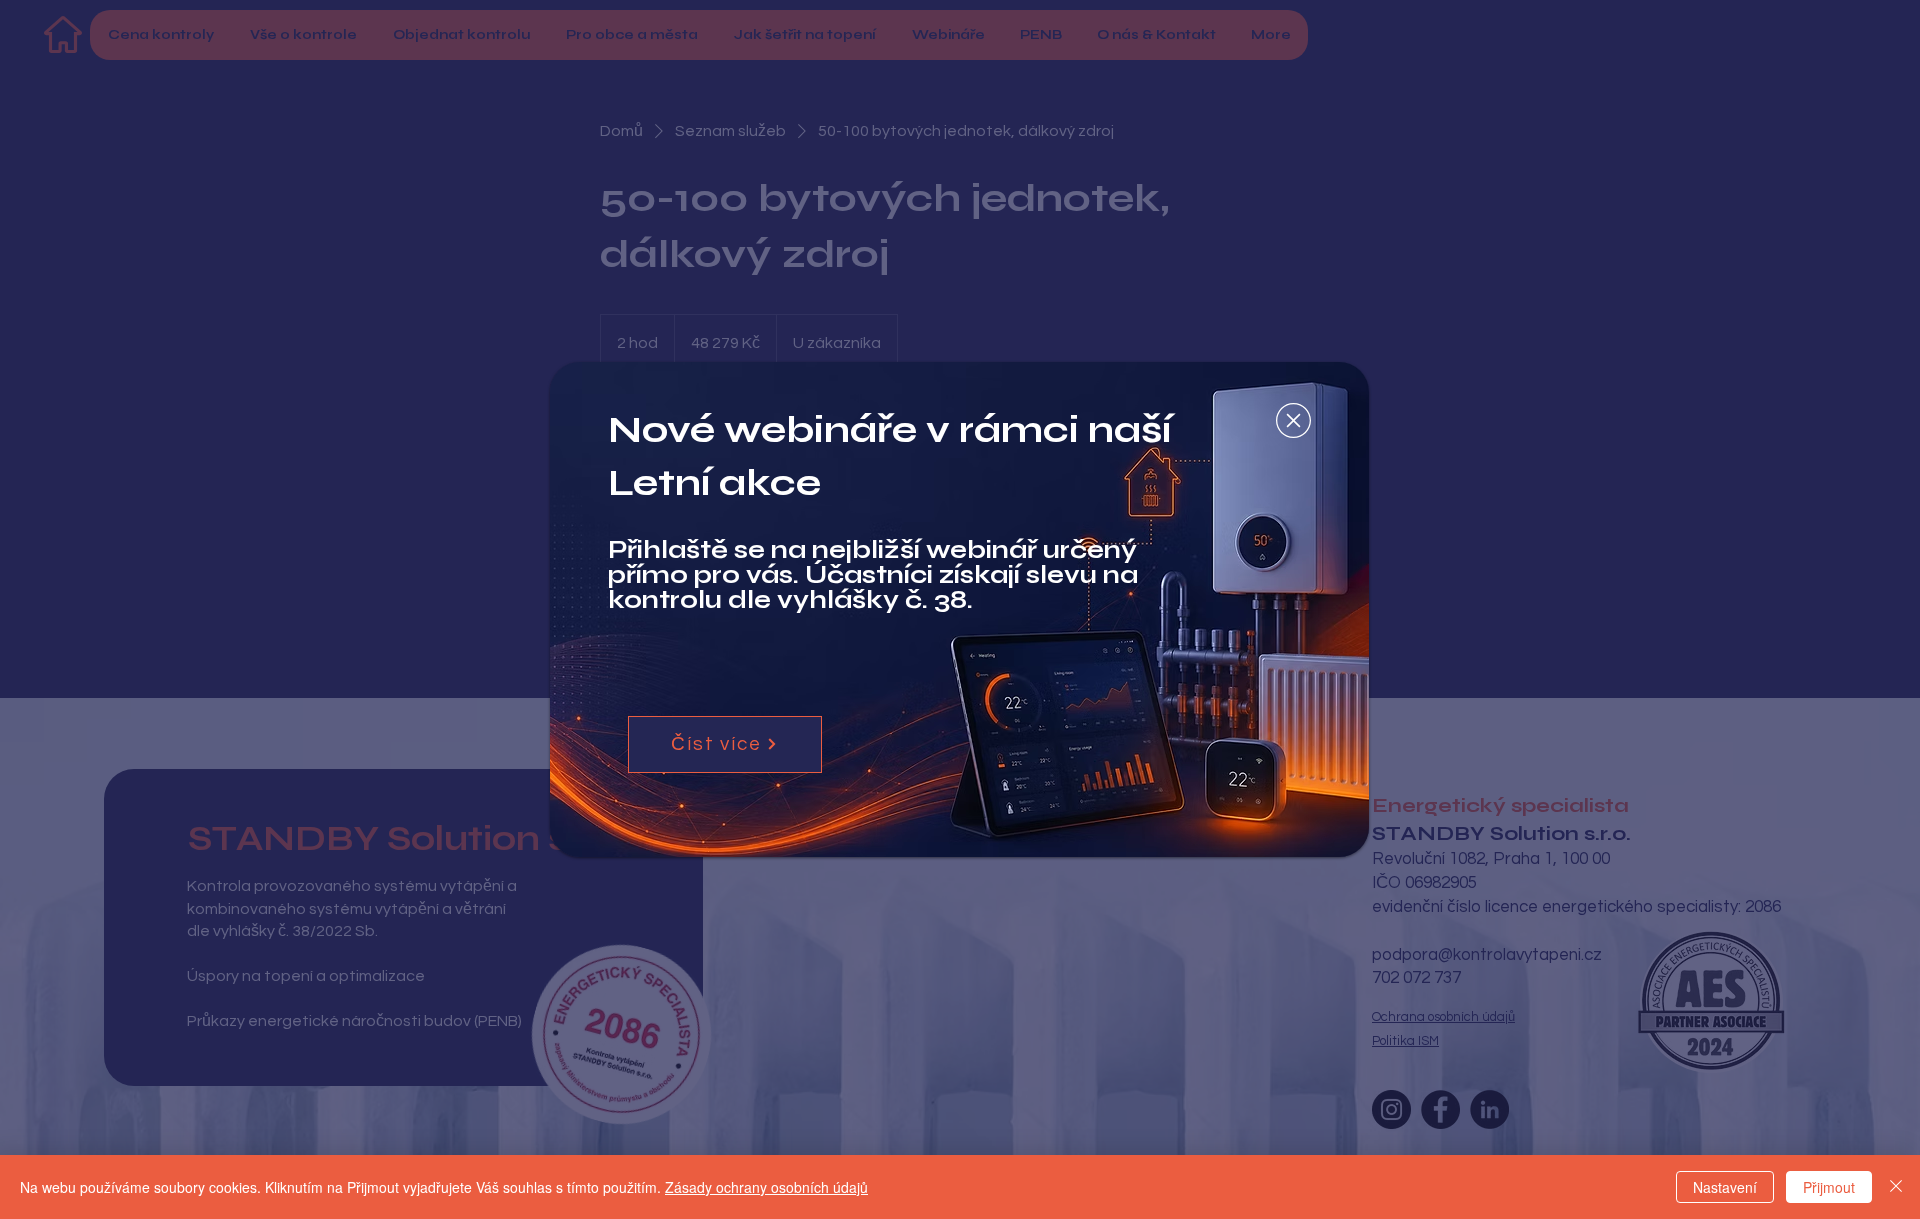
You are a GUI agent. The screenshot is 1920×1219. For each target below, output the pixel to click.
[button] (1293, 420)
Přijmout (1829, 1187)
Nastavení (1725, 1187)
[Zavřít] (1896, 1187)
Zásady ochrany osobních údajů (766, 1187)
